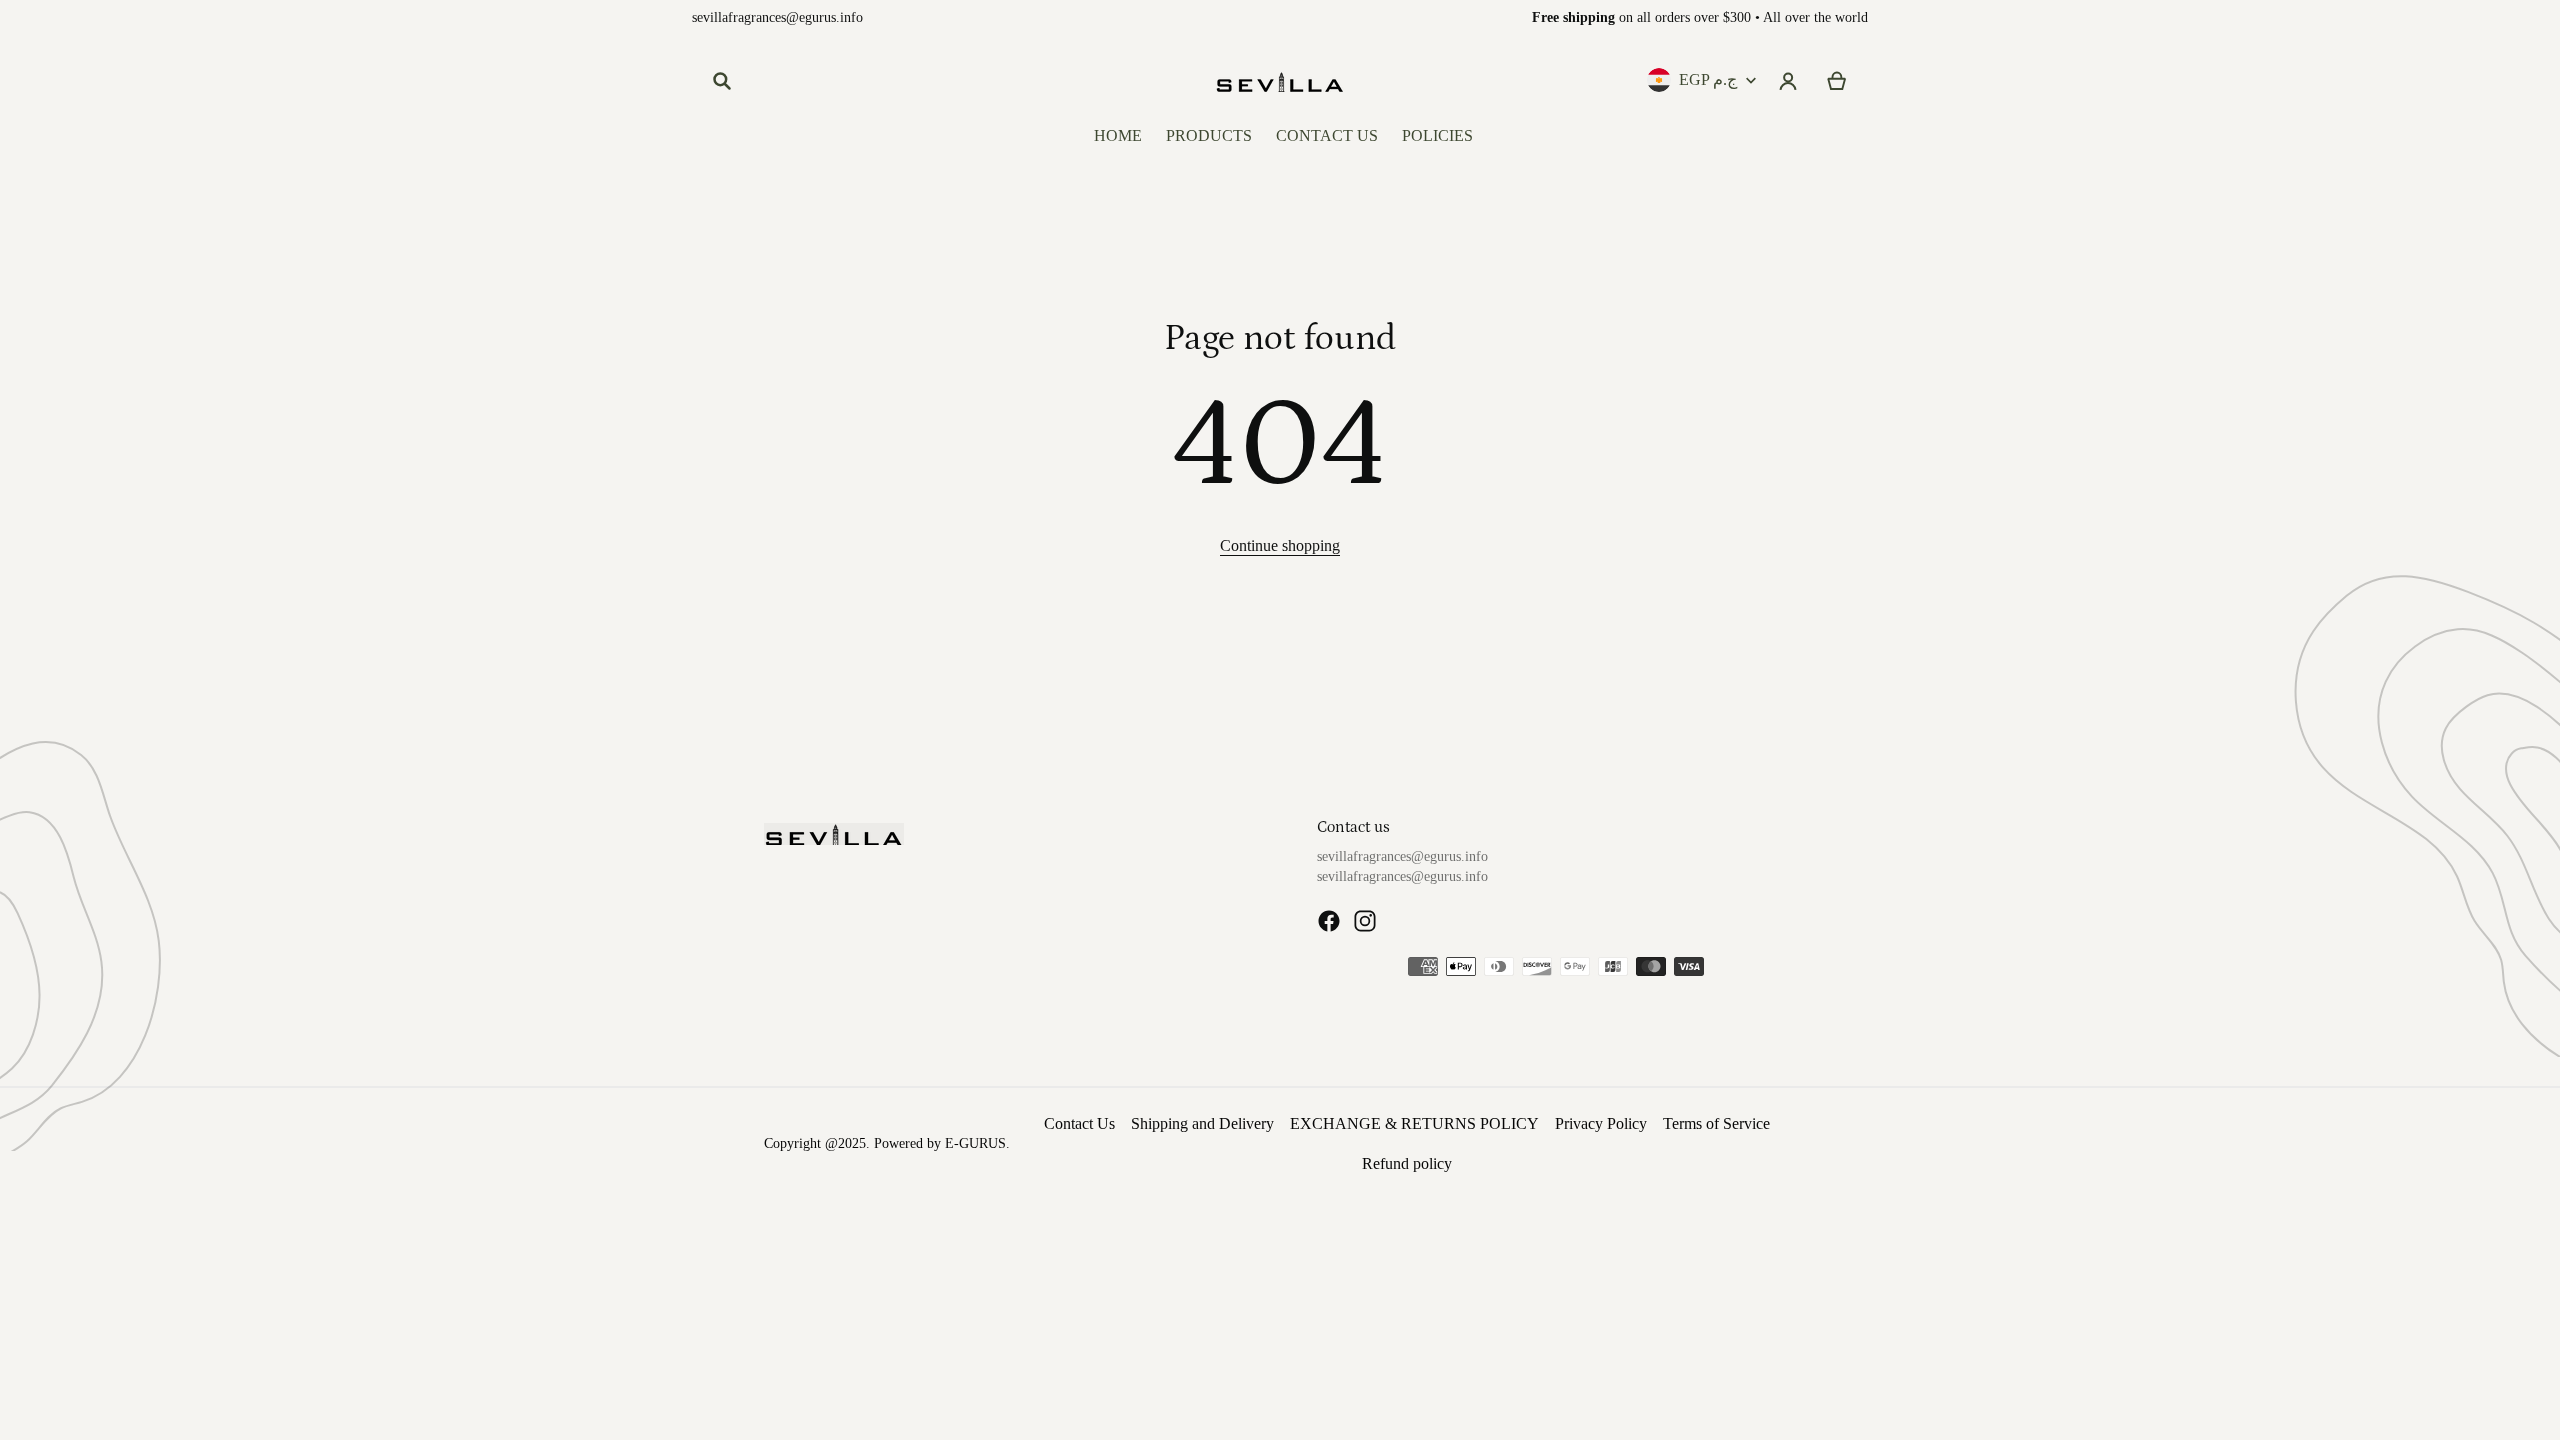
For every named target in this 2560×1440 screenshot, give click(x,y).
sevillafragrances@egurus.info (777, 17)
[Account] (1788, 81)
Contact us (1353, 827)
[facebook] (1329, 921)
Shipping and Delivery (1202, 1123)
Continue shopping (1280, 545)
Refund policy (1407, 1163)
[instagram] (1365, 921)
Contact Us (1079, 1123)
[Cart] (1837, 81)
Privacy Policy (1601, 1123)
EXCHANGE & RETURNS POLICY (1414, 1123)
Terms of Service (1716, 1123)
